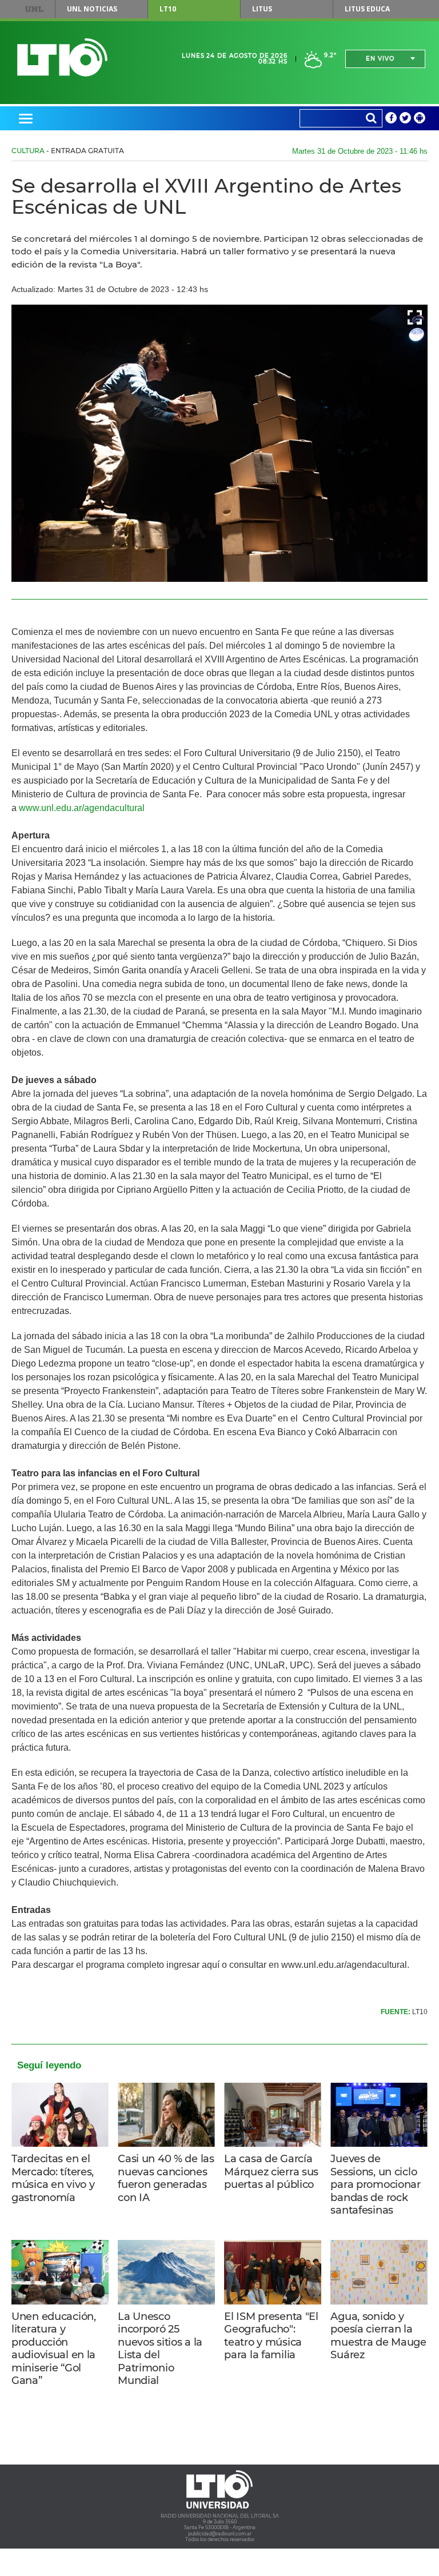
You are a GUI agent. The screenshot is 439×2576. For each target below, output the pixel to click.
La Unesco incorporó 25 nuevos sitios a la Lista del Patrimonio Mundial (160, 2349)
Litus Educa (367, 9)
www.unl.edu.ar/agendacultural (82, 808)
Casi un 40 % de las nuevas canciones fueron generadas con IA (166, 2178)
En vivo (380, 59)
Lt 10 (62, 57)
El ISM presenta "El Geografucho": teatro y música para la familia (271, 2336)
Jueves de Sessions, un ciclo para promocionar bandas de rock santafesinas (375, 2184)
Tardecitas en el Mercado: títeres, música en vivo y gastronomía (53, 2178)
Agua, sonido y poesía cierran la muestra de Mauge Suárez (378, 2336)
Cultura (28, 151)
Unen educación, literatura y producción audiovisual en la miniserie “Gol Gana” (54, 2349)
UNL (34, 9)
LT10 (168, 9)
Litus (262, 9)
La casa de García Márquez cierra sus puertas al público (271, 2172)
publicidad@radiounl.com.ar (220, 2534)
